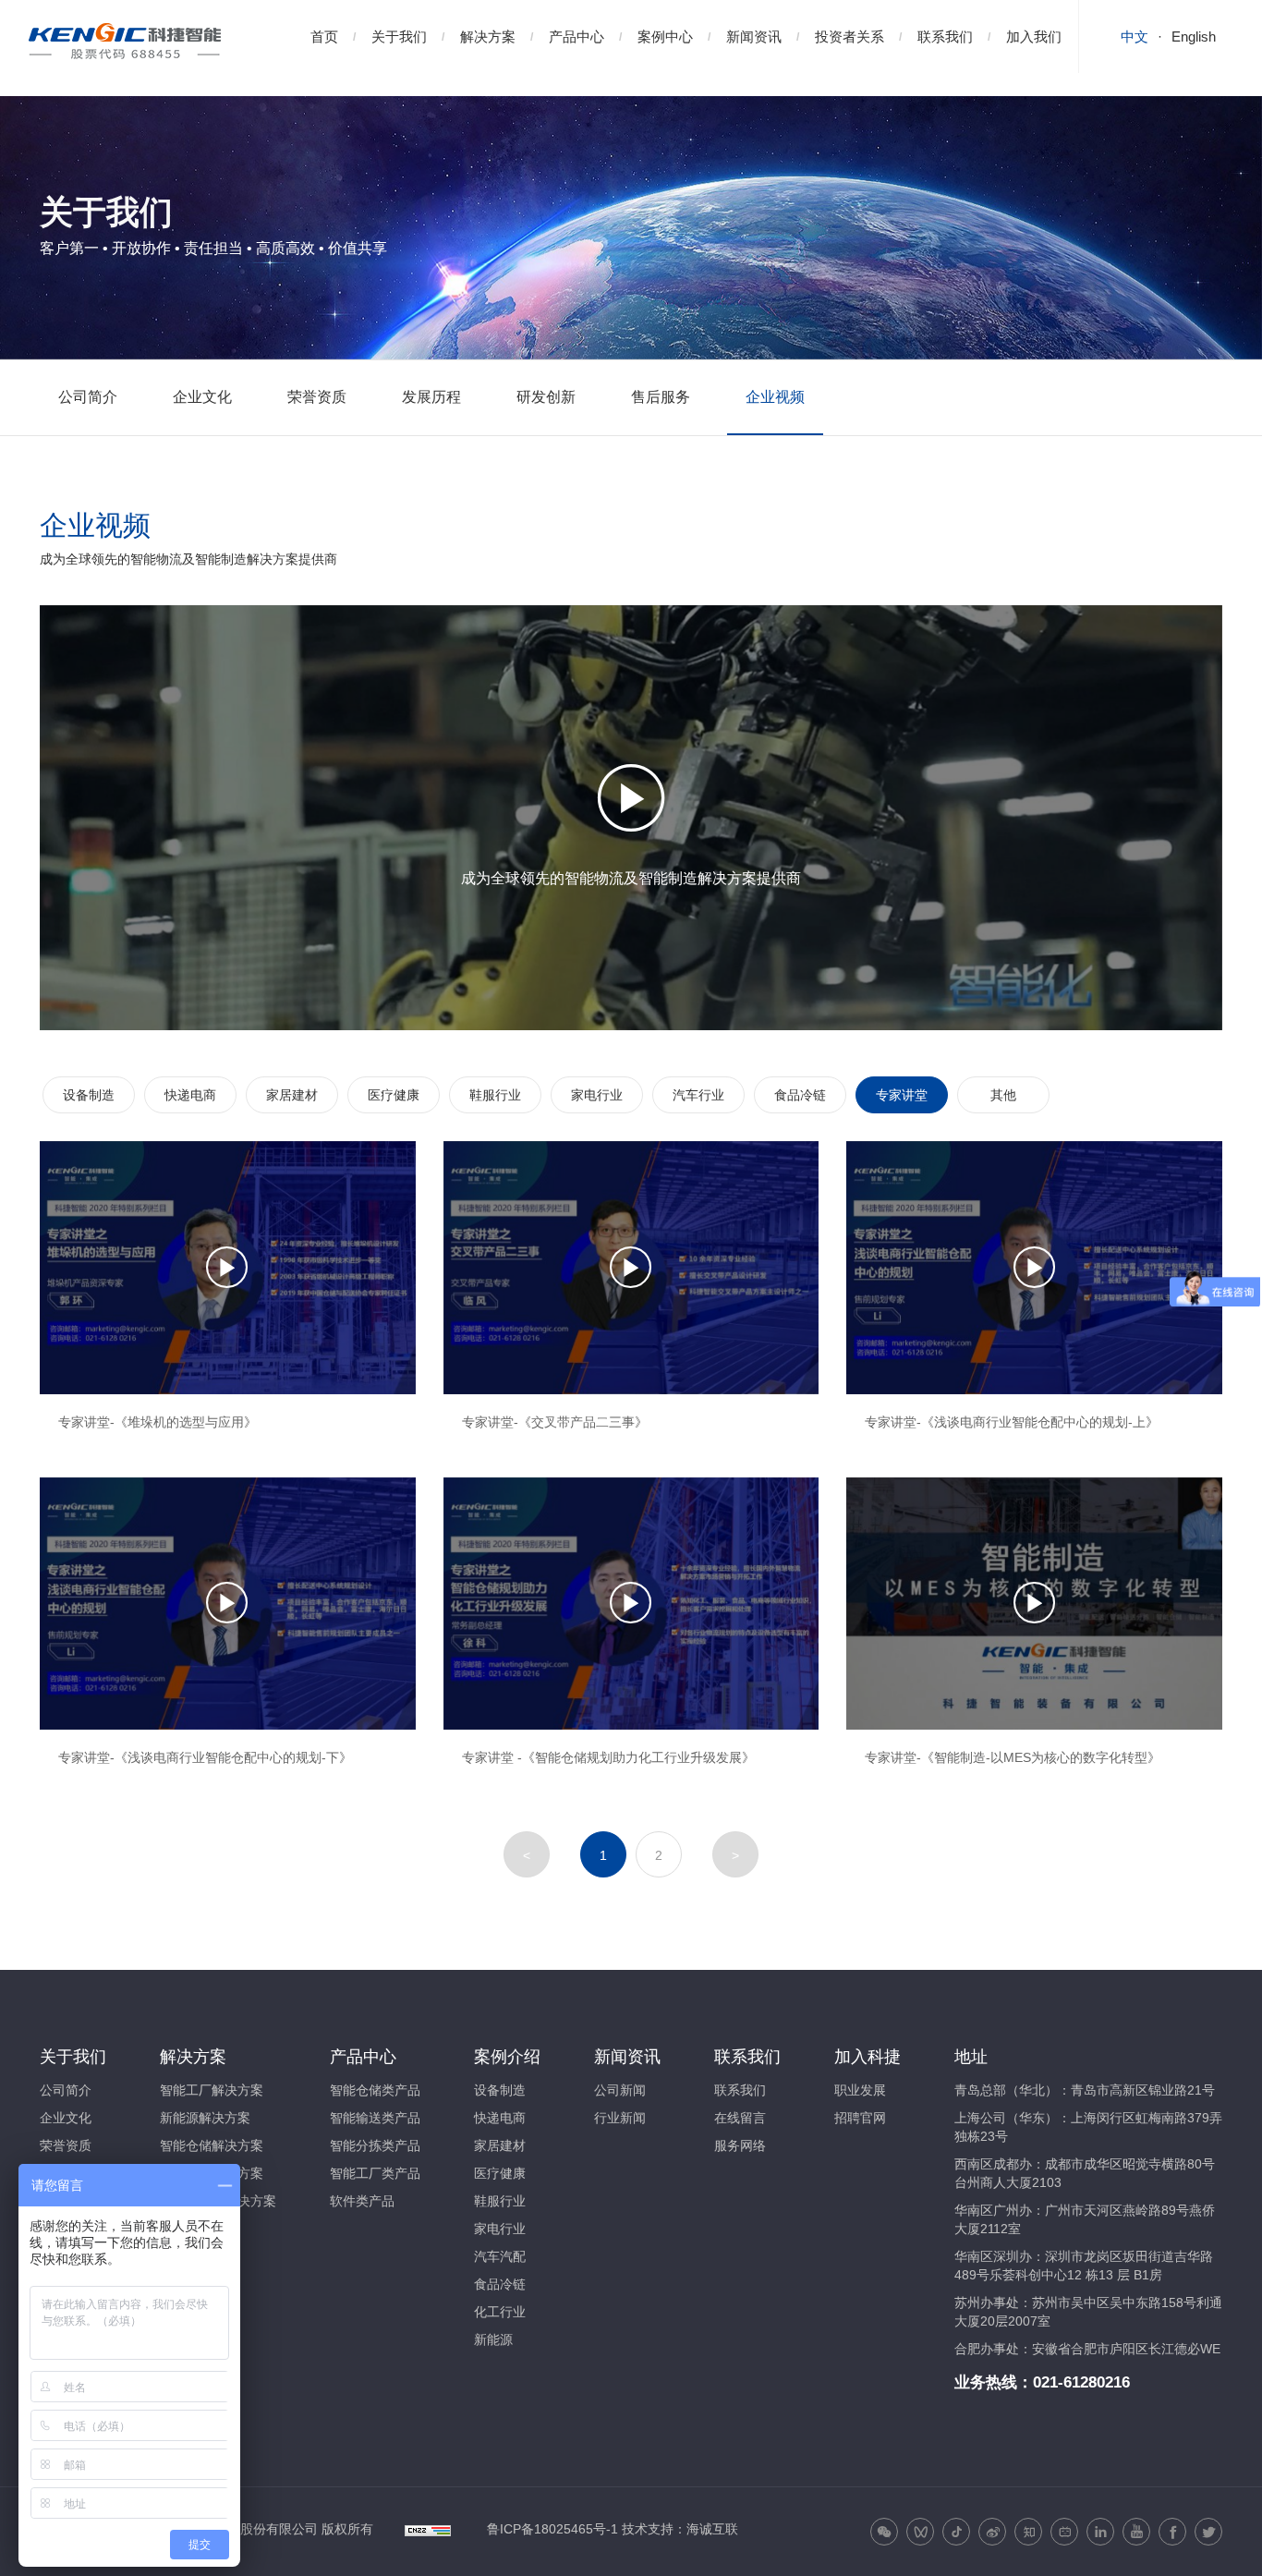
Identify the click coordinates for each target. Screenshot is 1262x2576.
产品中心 (576, 36)
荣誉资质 (317, 397)
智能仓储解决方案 (212, 2145)
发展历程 (431, 397)
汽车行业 (698, 1095)
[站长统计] (428, 2529)
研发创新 (546, 397)
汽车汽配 (500, 2256)
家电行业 (597, 1095)
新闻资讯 (754, 36)
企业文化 (202, 397)
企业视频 (775, 397)
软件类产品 (362, 2201)
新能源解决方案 (205, 2118)
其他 (1003, 1095)
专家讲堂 (902, 1095)
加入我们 (1034, 36)
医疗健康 (394, 1095)
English (1194, 36)
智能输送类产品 (375, 2118)
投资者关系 (849, 36)
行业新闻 (620, 2118)
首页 (324, 36)
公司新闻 (620, 2090)
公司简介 (88, 397)
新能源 (493, 2339)
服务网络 (740, 2145)
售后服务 (661, 397)
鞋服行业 (495, 1095)
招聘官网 (860, 2118)
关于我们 (399, 36)
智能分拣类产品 (375, 2145)
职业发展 (860, 2090)
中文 (1135, 36)
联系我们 (945, 36)
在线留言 (740, 2118)
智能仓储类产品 (375, 2090)
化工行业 (500, 2312)
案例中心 (665, 36)
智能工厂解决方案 (212, 2090)
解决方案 (488, 36)
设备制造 (89, 1095)
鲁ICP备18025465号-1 (552, 2529)
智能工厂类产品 (375, 2173)
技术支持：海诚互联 (680, 2529)
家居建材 (292, 1095)
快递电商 (190, 1095)
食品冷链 (800, 1095)
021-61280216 (1081, 2382)
